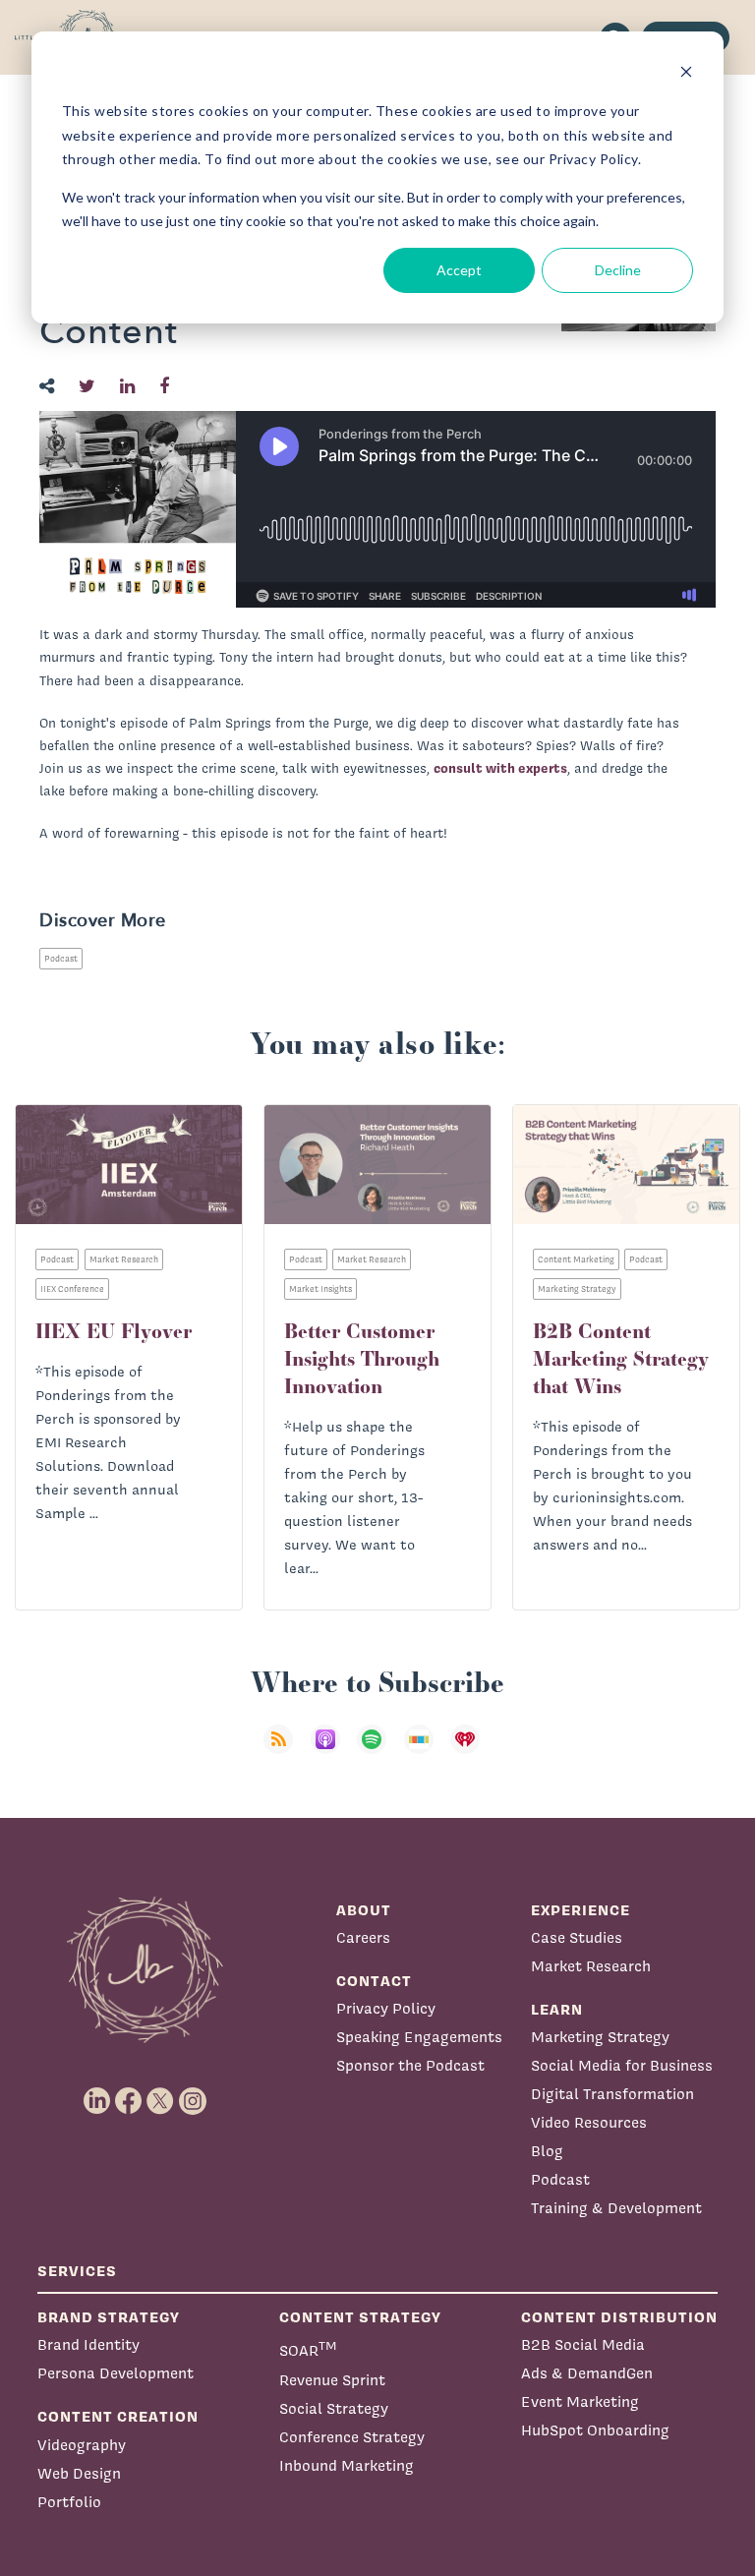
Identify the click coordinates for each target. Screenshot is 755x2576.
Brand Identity (88, 2344)
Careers (363, 1937)
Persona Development (116, 2373)
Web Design (79, 2473)
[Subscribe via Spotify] (377, 1752)
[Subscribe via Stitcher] (425, 1752)
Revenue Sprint (332, 2380)
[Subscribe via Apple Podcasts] (331, 1752)
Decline (618, 270)
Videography (82, 2445)
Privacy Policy (386, 2008)
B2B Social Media (583, 2344)
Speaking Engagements (419, 2037)
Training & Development (616, 2208)
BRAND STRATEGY (109, 2317)
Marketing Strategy (600, 2037)
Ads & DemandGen (587, 2373)
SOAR (308, 2348)
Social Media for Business (622, 2065)
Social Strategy (334, 2408)
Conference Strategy (352, 2437)
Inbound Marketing (347, 2465)
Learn (557, 2009)
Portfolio (69, 2502)
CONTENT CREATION (118, 2416)
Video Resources (589, 2122)
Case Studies (577, 1937)
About (364, 1910)
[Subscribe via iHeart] (471, 1752)
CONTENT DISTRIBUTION (619, 2317)
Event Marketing (580, 2401)
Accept (459, 270)
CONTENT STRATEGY (360, 2317)
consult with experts (500, 768)
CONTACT (374, 1981)
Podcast (61, 959)
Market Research (591, 1966)
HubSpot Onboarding (595, 2430)
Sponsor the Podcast (410, 2065)
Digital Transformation (612, 2094)
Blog (547, 2151)
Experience (581, 1910)
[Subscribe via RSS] (284, 1752)
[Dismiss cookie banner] (686, 74)
